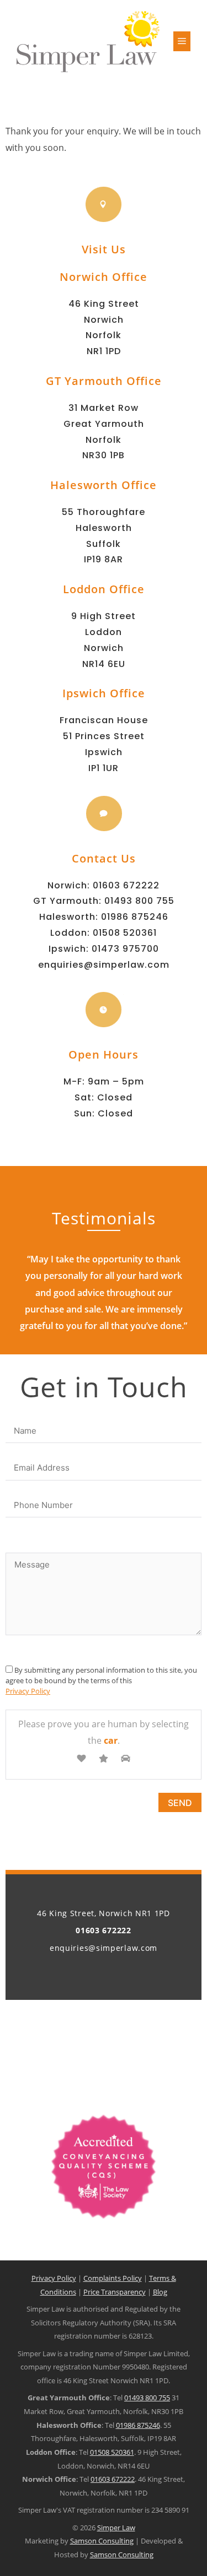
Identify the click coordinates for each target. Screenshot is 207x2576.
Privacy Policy (28, 1691)
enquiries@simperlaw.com (104, 965)
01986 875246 (135, 917)
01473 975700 (125, 949)
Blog (160, 2292)
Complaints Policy (113, 2278)
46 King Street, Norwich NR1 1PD (104, 1913)
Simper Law (116, 2528)
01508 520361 (125, 933)
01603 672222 (126, 885)
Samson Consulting (102, 2541)
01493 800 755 (139, 901)
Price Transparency (115, 2292)
